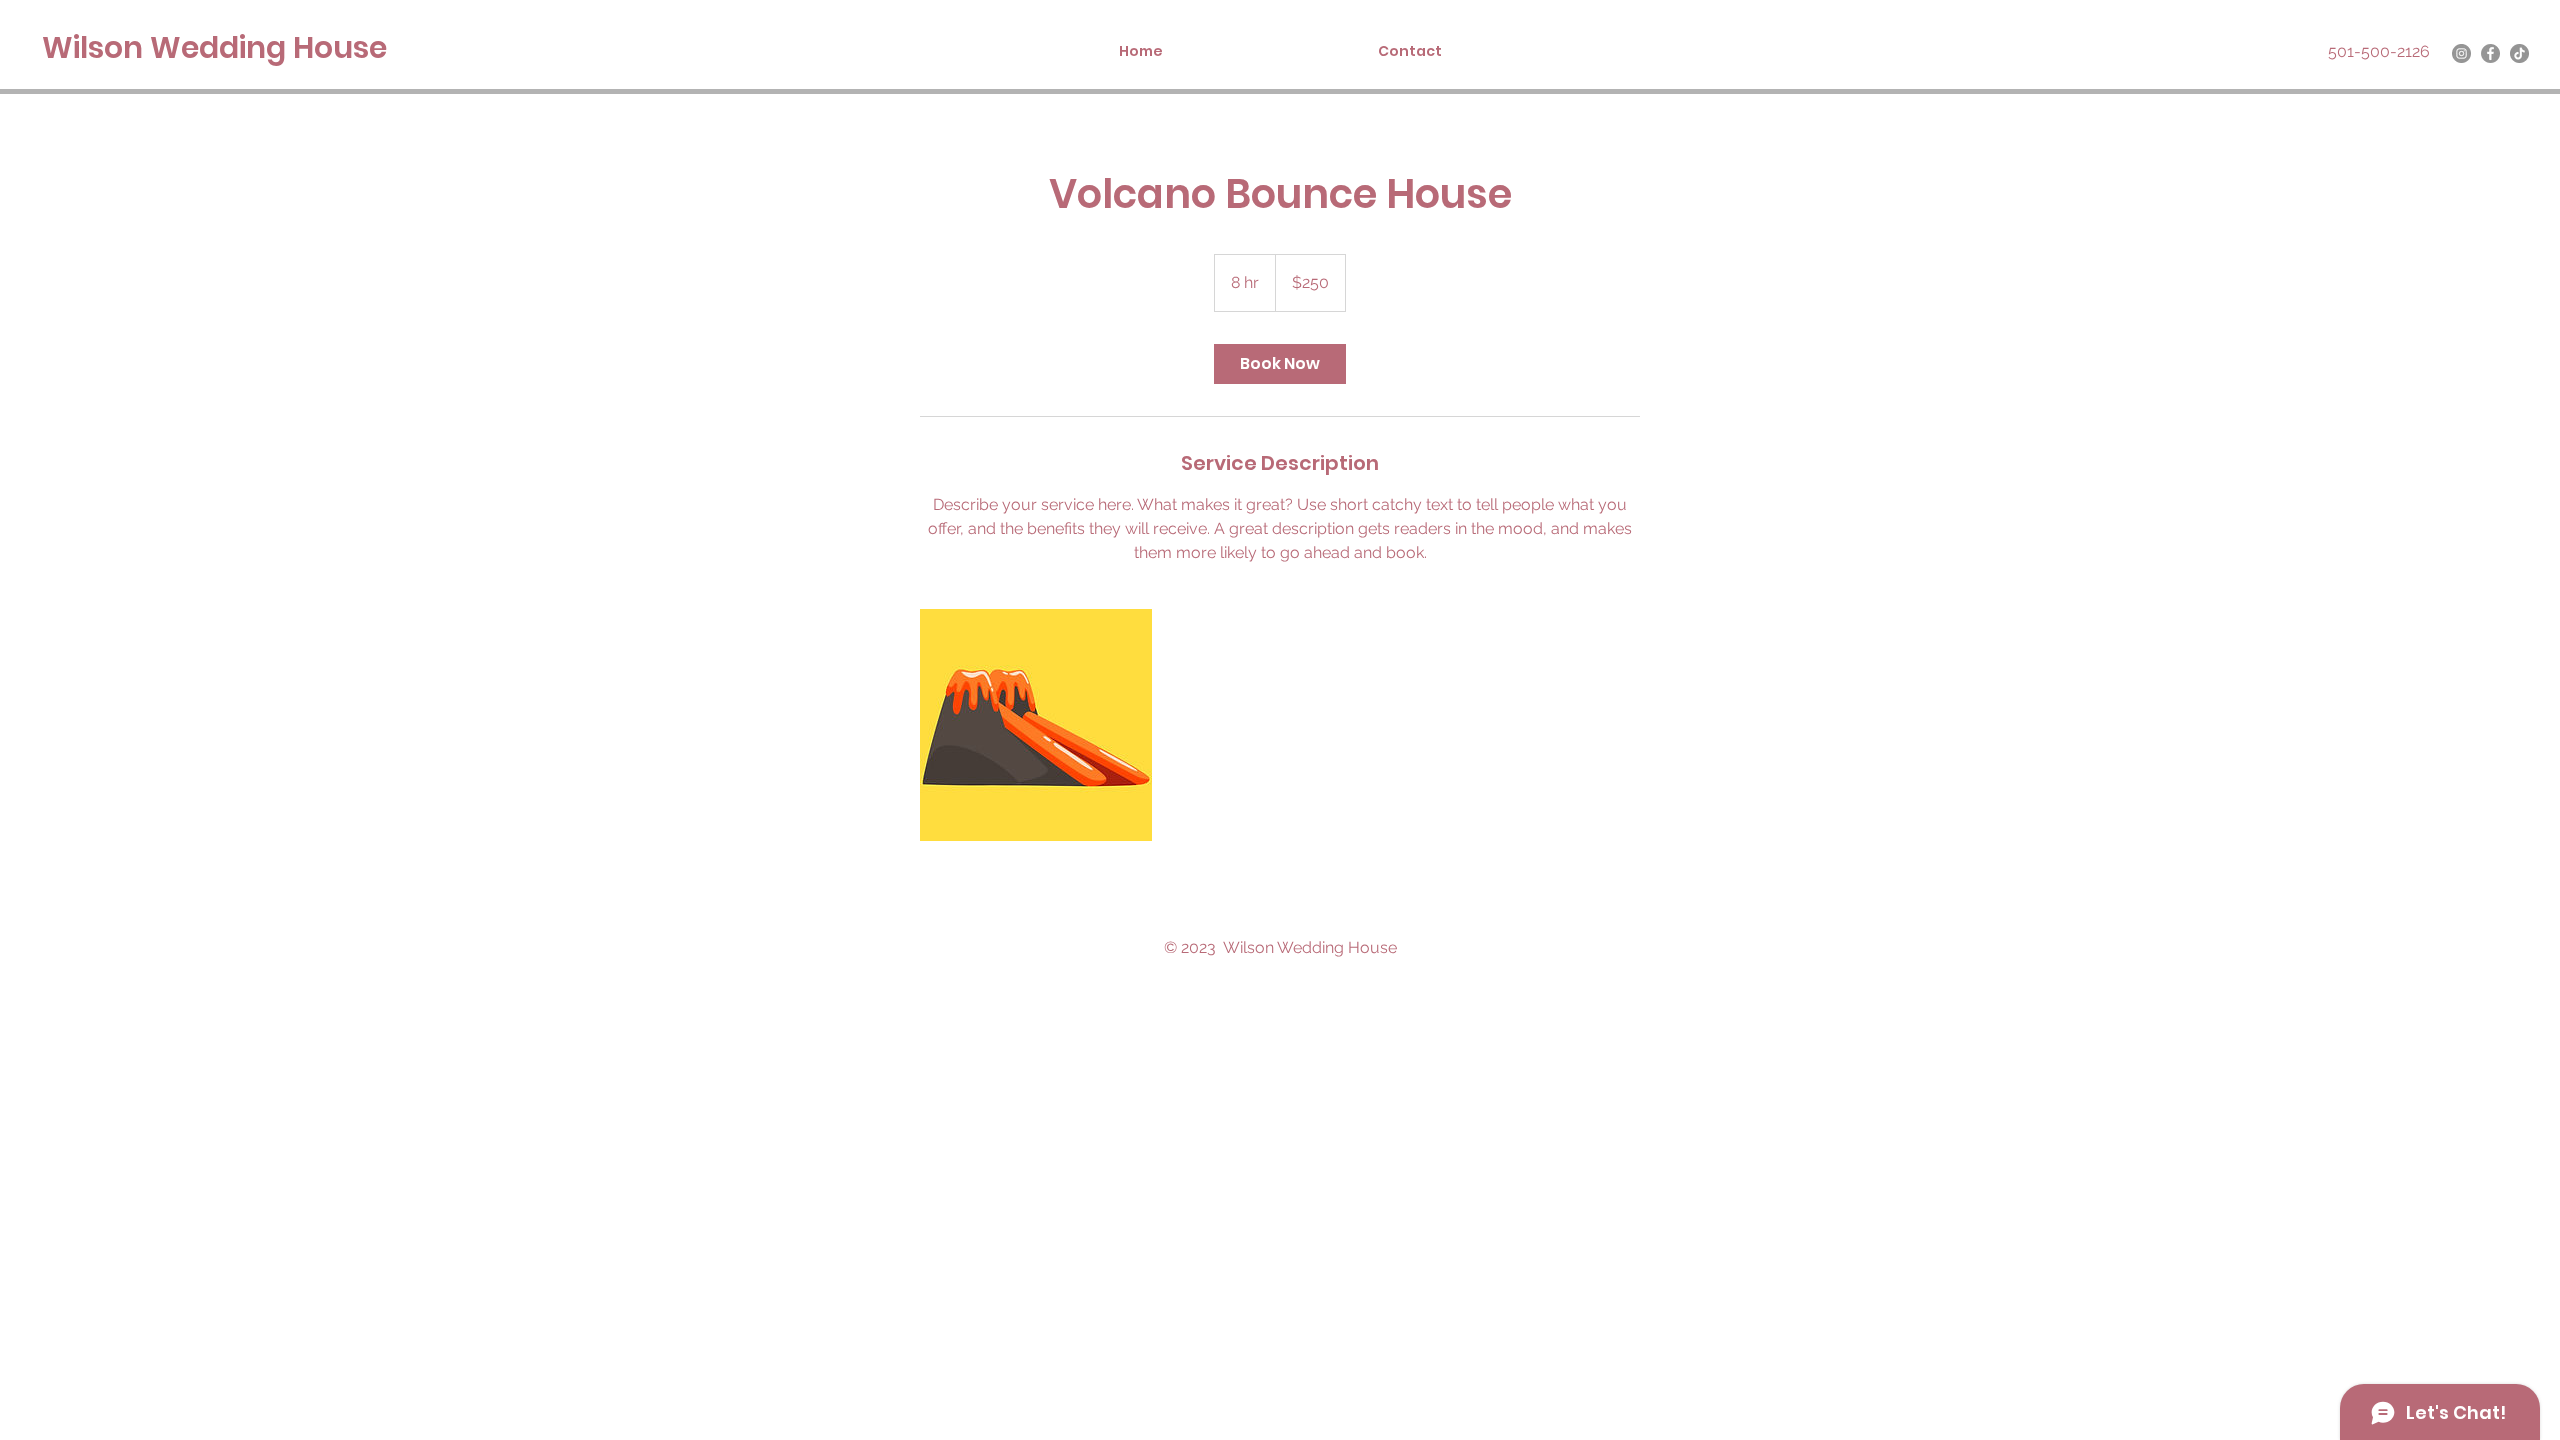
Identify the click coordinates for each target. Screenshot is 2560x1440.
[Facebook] (2490, 53)
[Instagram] (2461, 53)
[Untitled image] (1036, 725)
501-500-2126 (2379, 51)
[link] (1280, 364)
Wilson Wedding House (214, 47)
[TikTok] (2519, 53)
